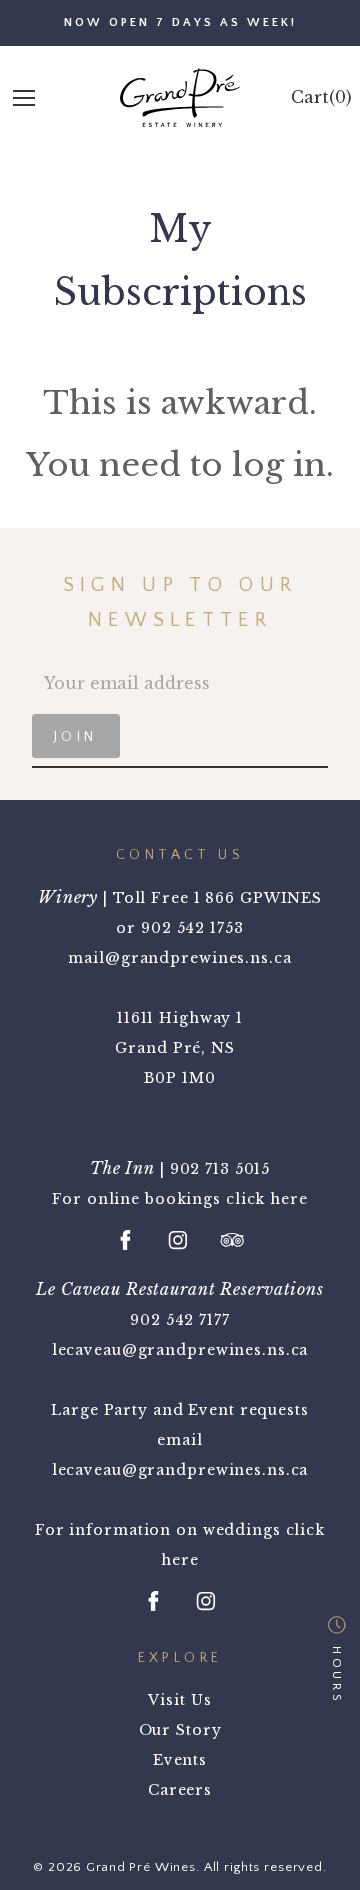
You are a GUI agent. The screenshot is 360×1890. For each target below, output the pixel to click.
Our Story (180, 1730)
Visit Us (179, 1700)
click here (267, 1199)
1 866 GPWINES (258, 898)
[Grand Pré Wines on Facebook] (126, 1240)
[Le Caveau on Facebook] (154, 1601)
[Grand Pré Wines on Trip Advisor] (232, 1240)
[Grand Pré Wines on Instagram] (178, 1240)
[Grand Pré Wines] (180, 97)
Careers (180, 1790)
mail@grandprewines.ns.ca (179, 958)
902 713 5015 (220, 1169)
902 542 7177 (180, 1320)
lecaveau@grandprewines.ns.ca (180, 1350)
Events (180, 1760)
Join (76, 737)
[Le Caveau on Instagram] (206, 1601)
